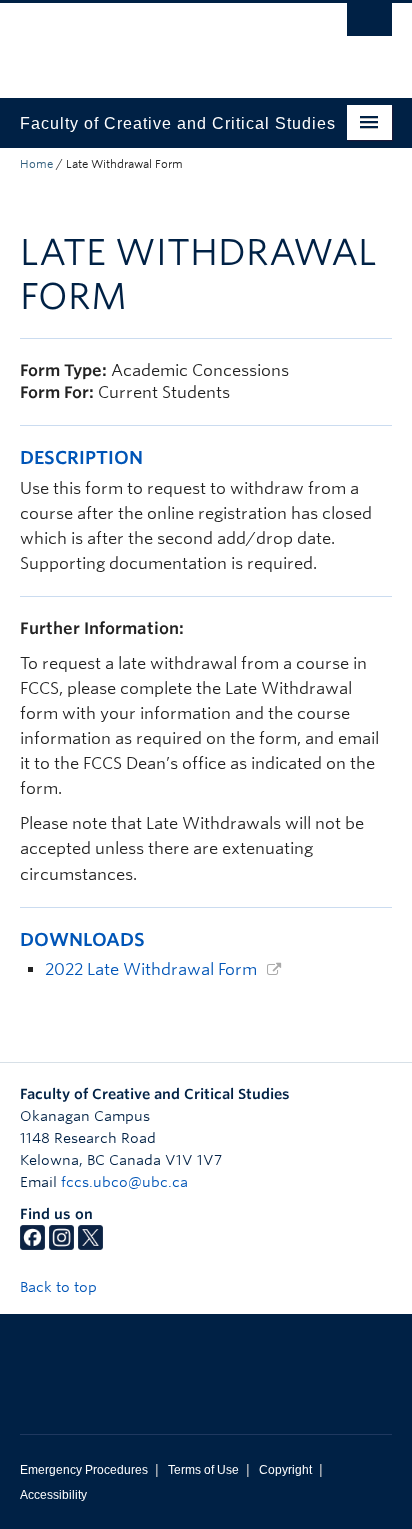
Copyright (285, 1470)
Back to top (60, 1287)
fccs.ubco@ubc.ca (124, 1182)
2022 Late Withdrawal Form (151, 969)
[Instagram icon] (61, 1245)
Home (36, 164)
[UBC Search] (369, 25)
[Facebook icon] (32, 1245)
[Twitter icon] (90, 1245)
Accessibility (53, 1495)
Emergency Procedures (84, 1470)
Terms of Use (203, 1470)
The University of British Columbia (150, 41)
